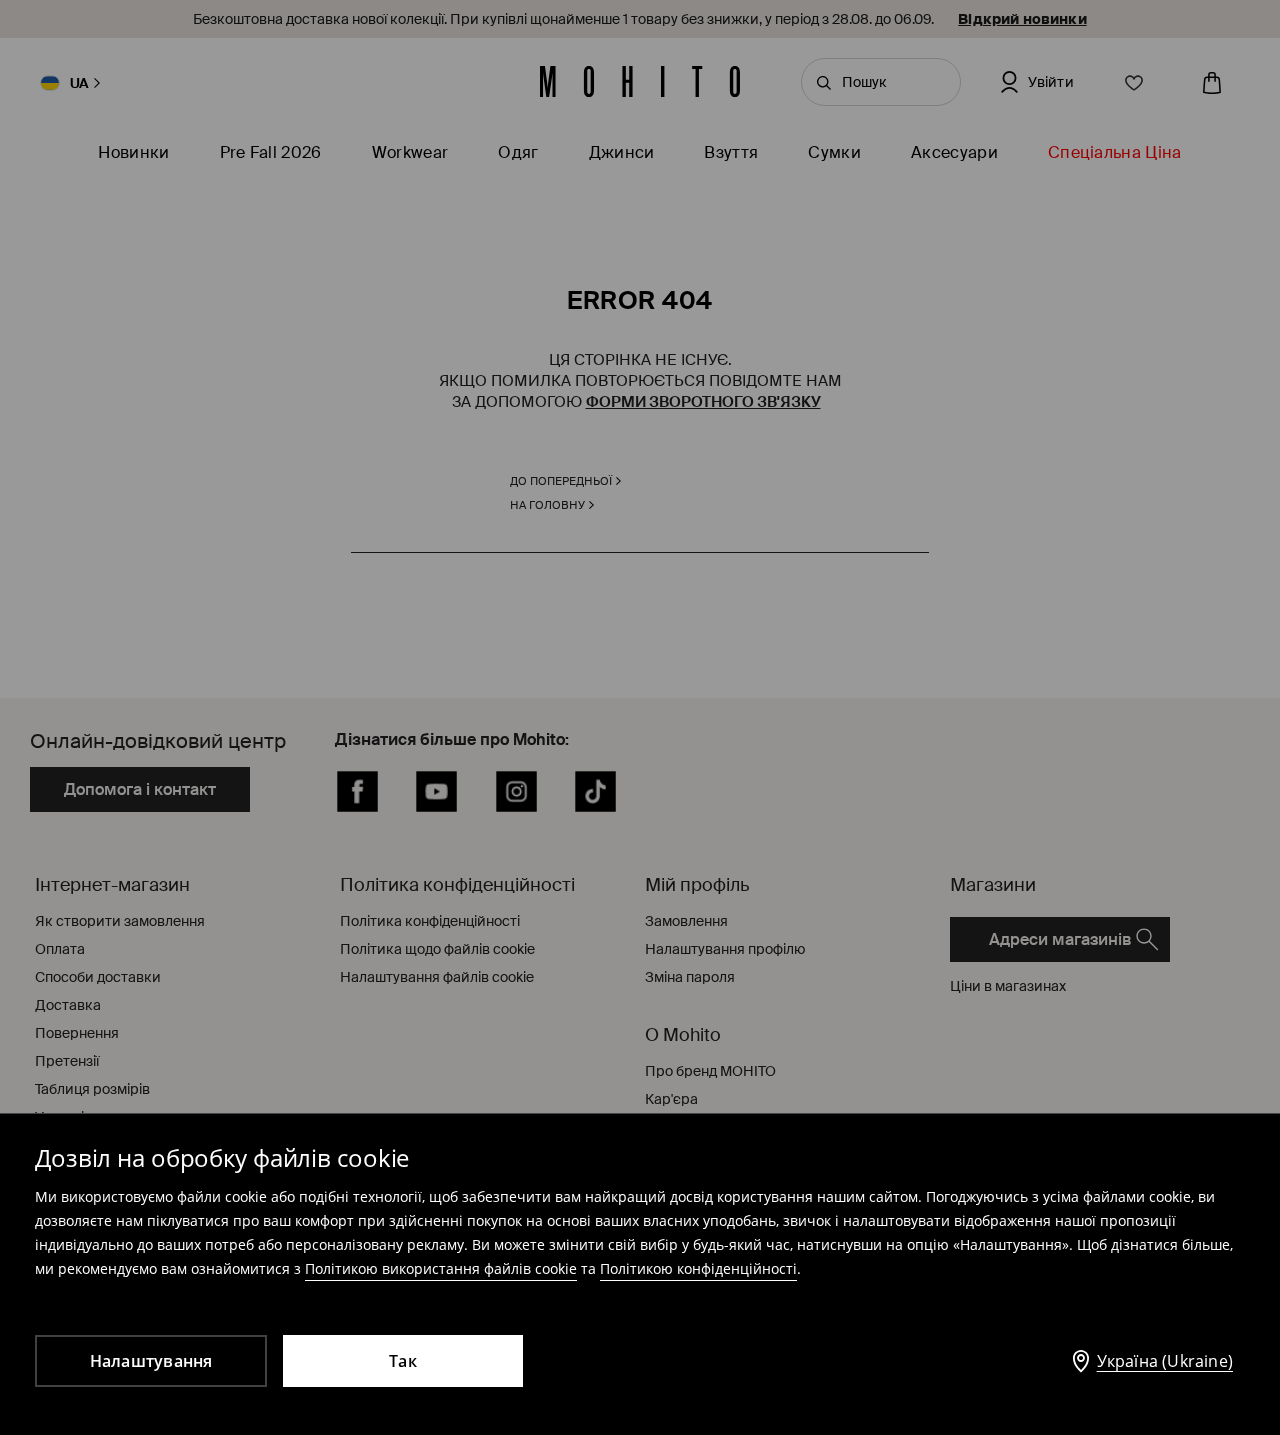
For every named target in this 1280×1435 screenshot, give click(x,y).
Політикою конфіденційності (698, 1268)
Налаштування (151, 1361)
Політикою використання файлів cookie (441, 1268)
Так (403, 1361)
